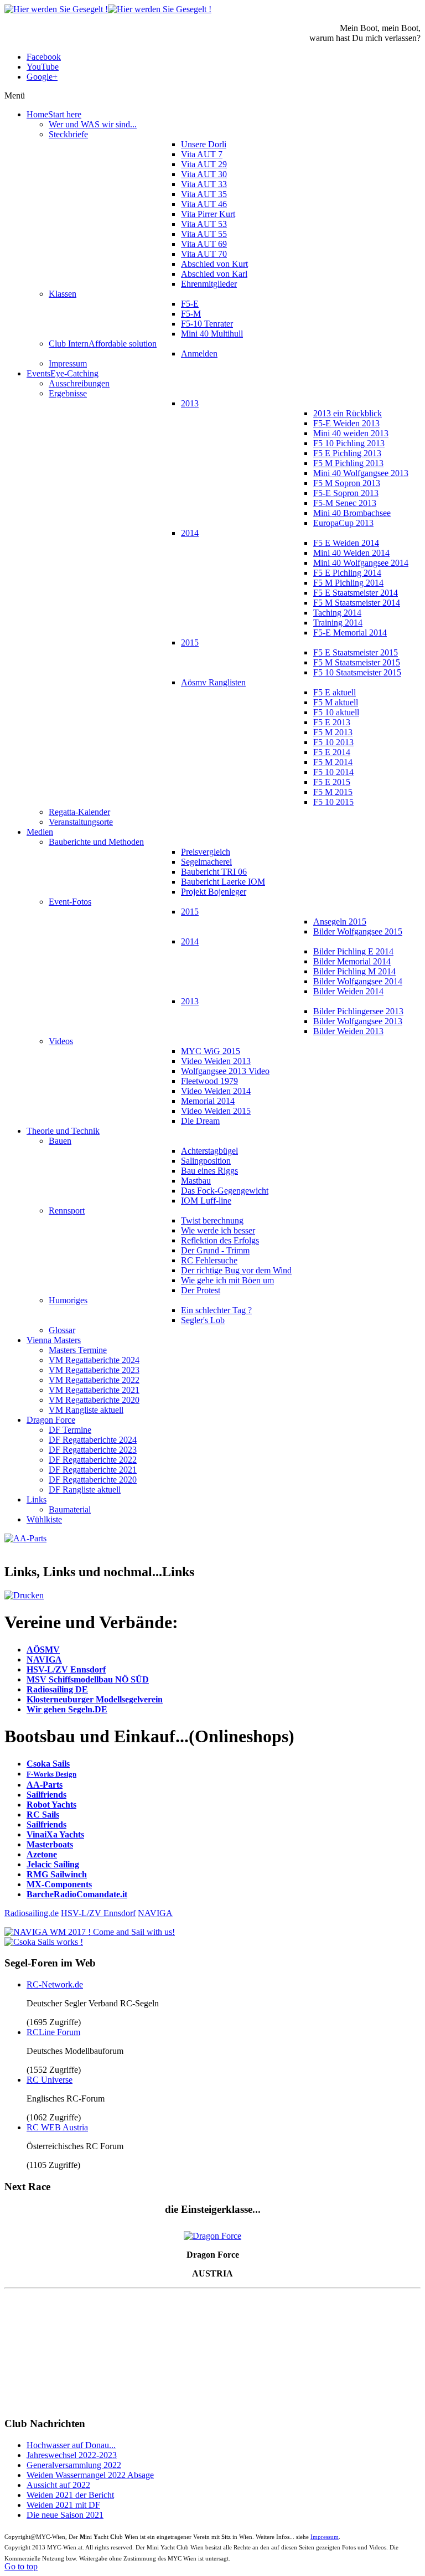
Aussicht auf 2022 (58, 2485)
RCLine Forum (53, 2032)
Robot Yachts (51, 1805)
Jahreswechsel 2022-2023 (72, 2455)
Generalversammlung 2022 (74, 2465)
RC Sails (43, 1814)
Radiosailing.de (32, 1913)
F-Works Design (51, 1774)
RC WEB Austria (57, 2127)
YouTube (43, 67)
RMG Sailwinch (57, 1874)
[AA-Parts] (25, 1538)
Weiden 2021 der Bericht (70, 2495)
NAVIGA (44, 1659)
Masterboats (50, 1844)
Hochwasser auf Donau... (71, 2445)
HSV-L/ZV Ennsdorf (66, 1669)
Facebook (44, 57)
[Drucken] (24, 1595)
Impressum (325, 2536)
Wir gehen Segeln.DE (67, 1709)
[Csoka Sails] (44, 1942)
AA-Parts (45, 1785)
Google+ (42, 77)
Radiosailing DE (57, 1689)
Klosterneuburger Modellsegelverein (95, 1699)
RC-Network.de (55, 1984)
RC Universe (50, 2080)
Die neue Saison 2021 (65, 2515)
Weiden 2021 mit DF (63, 2505)
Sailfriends (46, 1795)
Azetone (42, 1854)
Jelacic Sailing (53, 1864)
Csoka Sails (48, 1764)
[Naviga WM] (90, 1932)
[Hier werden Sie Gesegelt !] (108, 9)
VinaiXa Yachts (55, 1834)
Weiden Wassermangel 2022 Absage (90, 2475)
